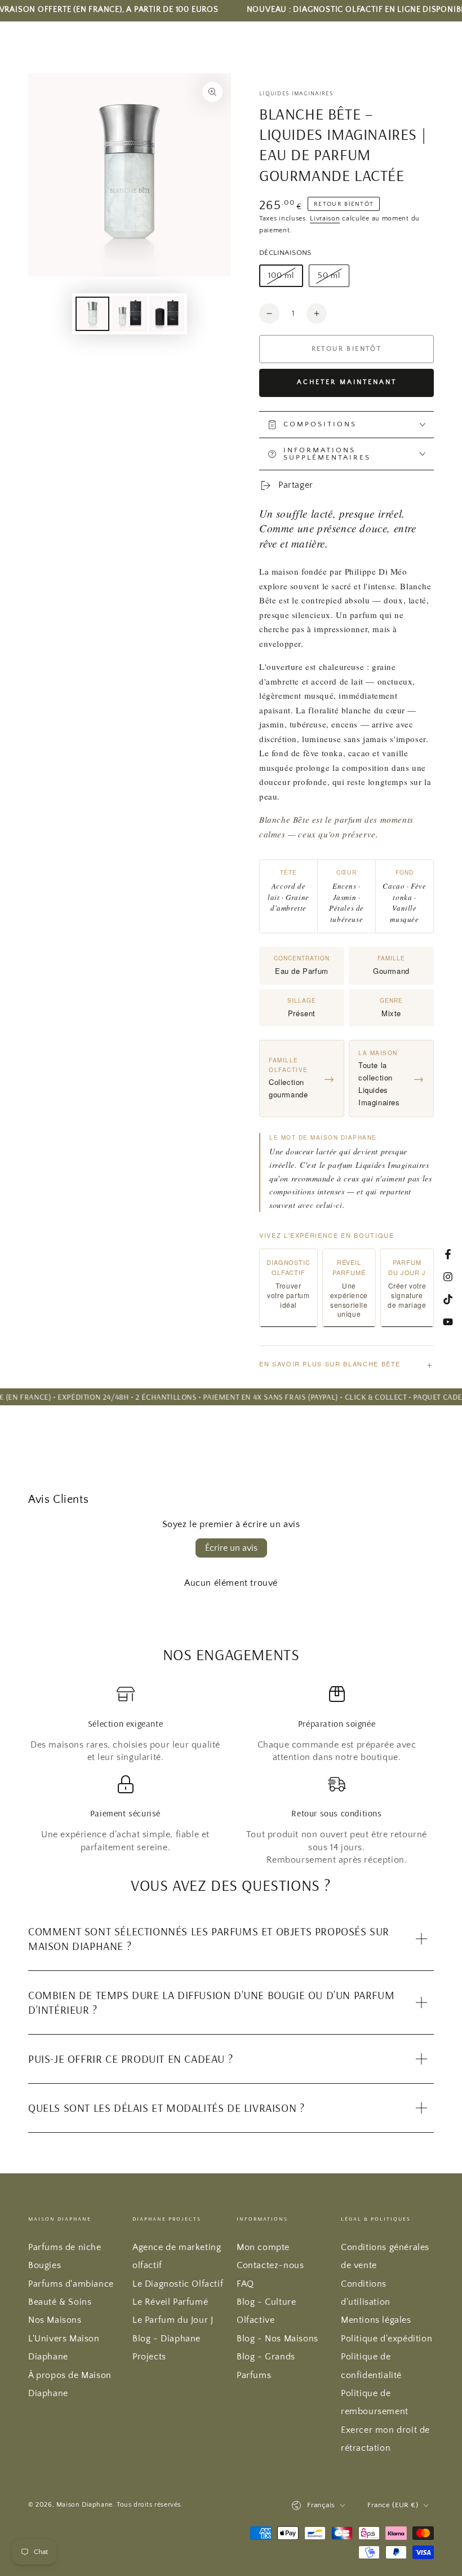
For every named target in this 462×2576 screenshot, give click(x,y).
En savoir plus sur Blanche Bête (346, 1364)
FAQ (245, 2284)
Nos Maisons (55, 2320)
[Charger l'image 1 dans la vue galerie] (92, 314)
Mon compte (263, 2247)
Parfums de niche (65, 2247)
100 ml (285, 279)
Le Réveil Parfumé (170, 2302)
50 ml (333, 279)
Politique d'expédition (387, 2339)
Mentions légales (376, 2320)
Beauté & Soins (60, 2302)
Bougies (45, 2265)
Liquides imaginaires (296, 94)
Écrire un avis (231, 1548)
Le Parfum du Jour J (173, 2320)
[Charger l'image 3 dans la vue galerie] (167, 314)
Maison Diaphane (85, 2505)
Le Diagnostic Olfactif (178, 2284)
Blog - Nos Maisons (277, 2339)
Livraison (325, 219)
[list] (231, 1776)
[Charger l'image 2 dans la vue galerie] (130, 314)
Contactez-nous (270, 2265)
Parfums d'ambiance (71, 2284)
